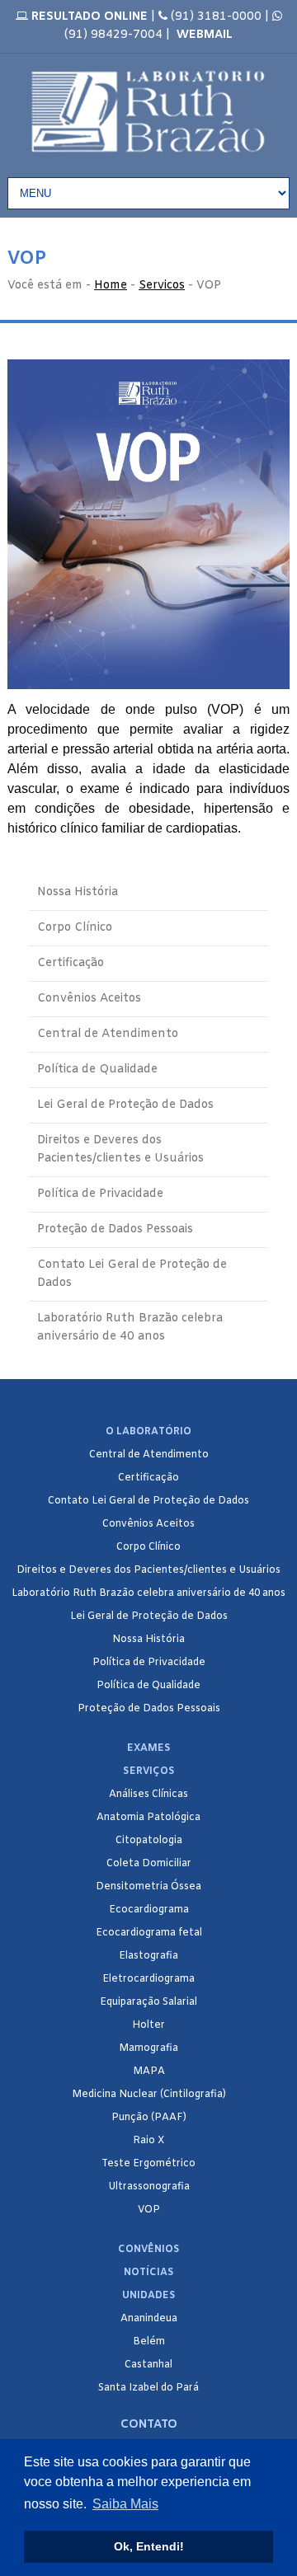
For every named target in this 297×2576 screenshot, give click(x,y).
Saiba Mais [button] (125, 2504)
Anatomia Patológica (148, 1818)
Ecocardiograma (149, 1910)
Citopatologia (149, 1841)
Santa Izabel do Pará (148, 2388)
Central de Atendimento (108, 1034)
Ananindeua (149, 2319)
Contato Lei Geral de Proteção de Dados (132, 1274)
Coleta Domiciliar (149, 1864)
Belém (149, 2342)
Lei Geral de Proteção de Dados (125, 1105)
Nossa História (78, 892)
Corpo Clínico (75, 928)
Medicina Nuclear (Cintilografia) (149, 2095)
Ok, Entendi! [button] (149, 2546)
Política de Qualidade (97, 1070)
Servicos (162, 286)
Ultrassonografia (149, 2187)
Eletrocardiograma (148, 1979)
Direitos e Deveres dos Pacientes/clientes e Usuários (120, 1150)
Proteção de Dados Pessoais (115, 1229)
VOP (149, 2210)
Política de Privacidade (100, 1194)
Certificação (71, 963)
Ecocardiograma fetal (149, 1933)
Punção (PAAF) (149, 2118)
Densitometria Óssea (148, 1887)
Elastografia (148, 1956)
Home (111, 286)
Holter (148, 2025)
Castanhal (148, 2365)
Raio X (148, 2141)
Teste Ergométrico (148, 2164)
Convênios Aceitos (89, 999)
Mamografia (148, 2048)
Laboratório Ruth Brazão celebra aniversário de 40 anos (130, 1328)
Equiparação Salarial (148, 2002)
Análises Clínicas (148, 1795)
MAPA (149, 2072)
